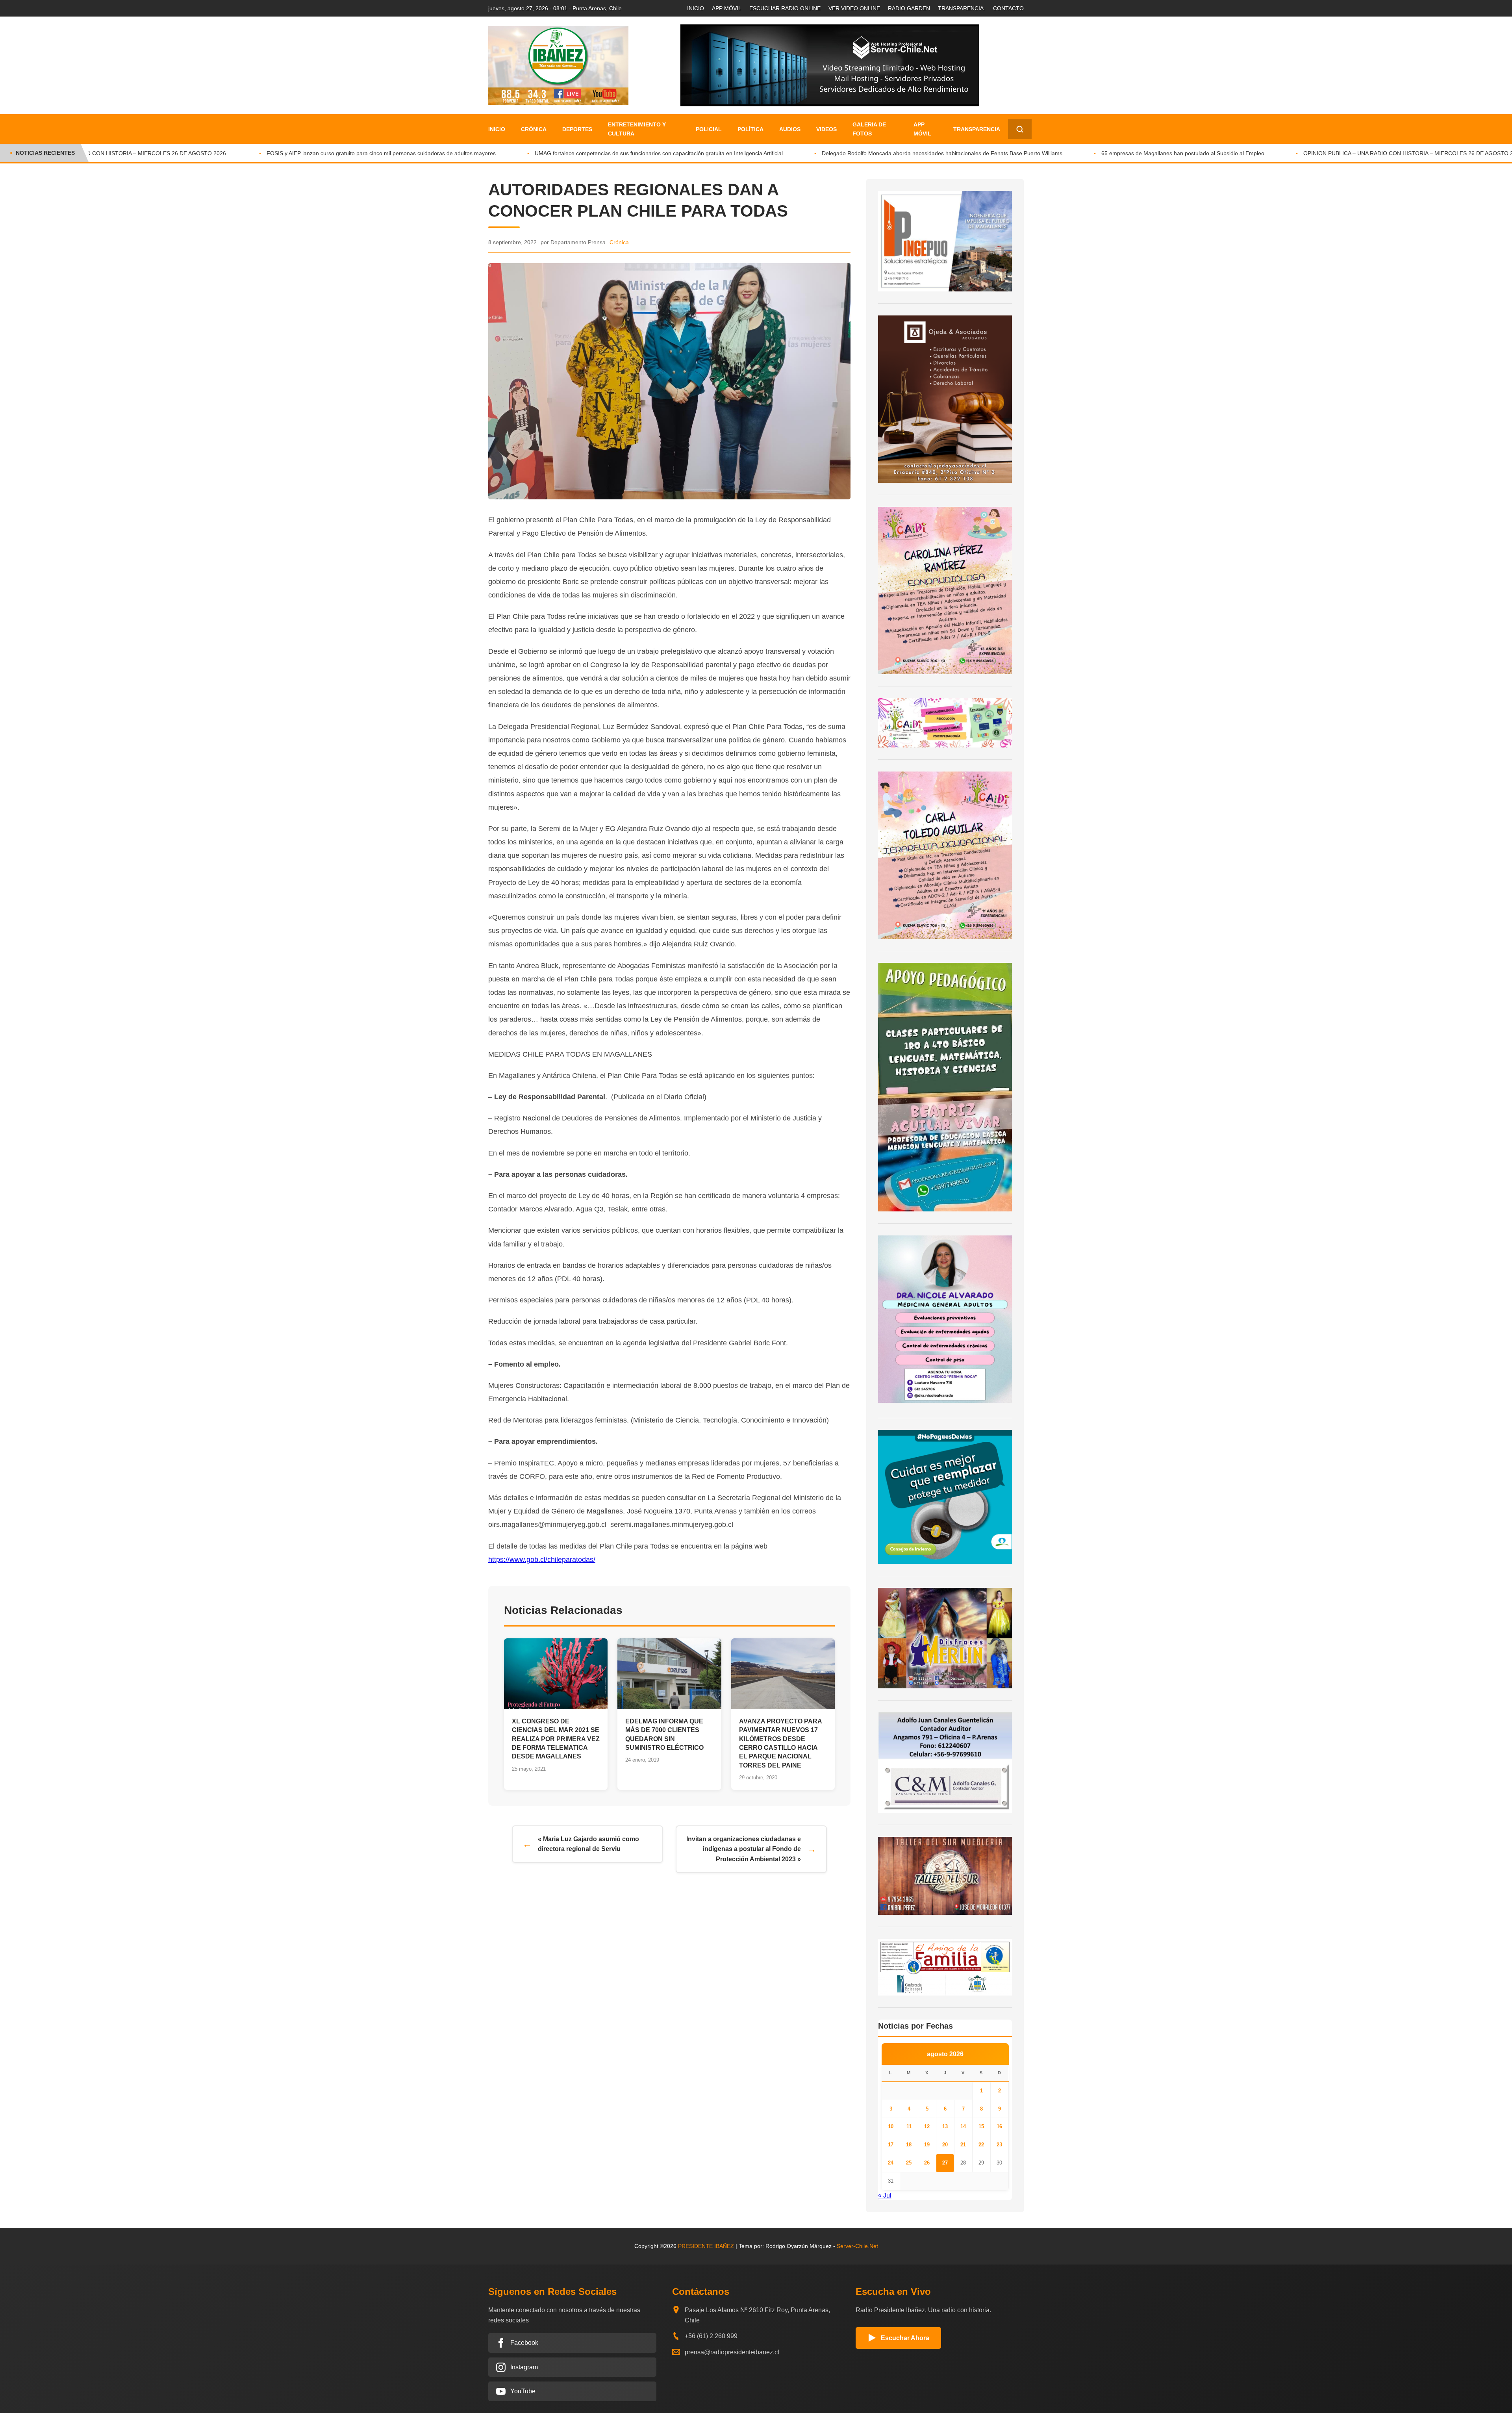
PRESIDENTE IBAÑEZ (706, 2246)
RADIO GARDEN (909, 8)
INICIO (696, 8)
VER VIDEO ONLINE (854, 8)
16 (999, 2126)
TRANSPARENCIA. (962, 8)
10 (891, 2126)
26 (927, 2163)
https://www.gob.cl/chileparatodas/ (542, 1560)
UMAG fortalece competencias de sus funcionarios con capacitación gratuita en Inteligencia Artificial (555, 153)
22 (981, 2145)
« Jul (885, 2195)
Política (750, 129)
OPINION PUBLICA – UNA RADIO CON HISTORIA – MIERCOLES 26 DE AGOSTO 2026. (1310, 153)
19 (927, 2145)
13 (945, 2126)
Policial (709, 129)
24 (891, 2163)
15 (981, 2126)
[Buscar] (1020, 129)
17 (891, 2145)
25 (909, 2163)
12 (927, 2126)
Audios (790, 129)
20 (945, 2145)
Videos (826, 129)
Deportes (577, 129)
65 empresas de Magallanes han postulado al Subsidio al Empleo (1079, 153)
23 (999, 2145)
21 (963, 2145)
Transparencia (977, 129)
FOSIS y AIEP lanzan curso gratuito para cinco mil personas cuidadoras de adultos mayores (277, 153)
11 (909, 2126)
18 (909, 2145)
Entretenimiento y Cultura (637, 129)
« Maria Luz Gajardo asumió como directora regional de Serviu (588, 1844)
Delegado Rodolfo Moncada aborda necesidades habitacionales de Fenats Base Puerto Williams (838, 153)
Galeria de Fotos (869, 129)
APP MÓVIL (727, 8)
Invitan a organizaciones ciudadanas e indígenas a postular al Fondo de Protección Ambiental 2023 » (744, 1849)
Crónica (534, 129)
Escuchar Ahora (905, 2338)
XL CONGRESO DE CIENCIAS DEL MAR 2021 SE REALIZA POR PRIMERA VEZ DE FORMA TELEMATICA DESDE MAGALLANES (556, 1739)
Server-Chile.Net (857, 2246)
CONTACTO (1008, 8)
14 (963, 2126)
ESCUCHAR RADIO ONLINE (785, 8)
